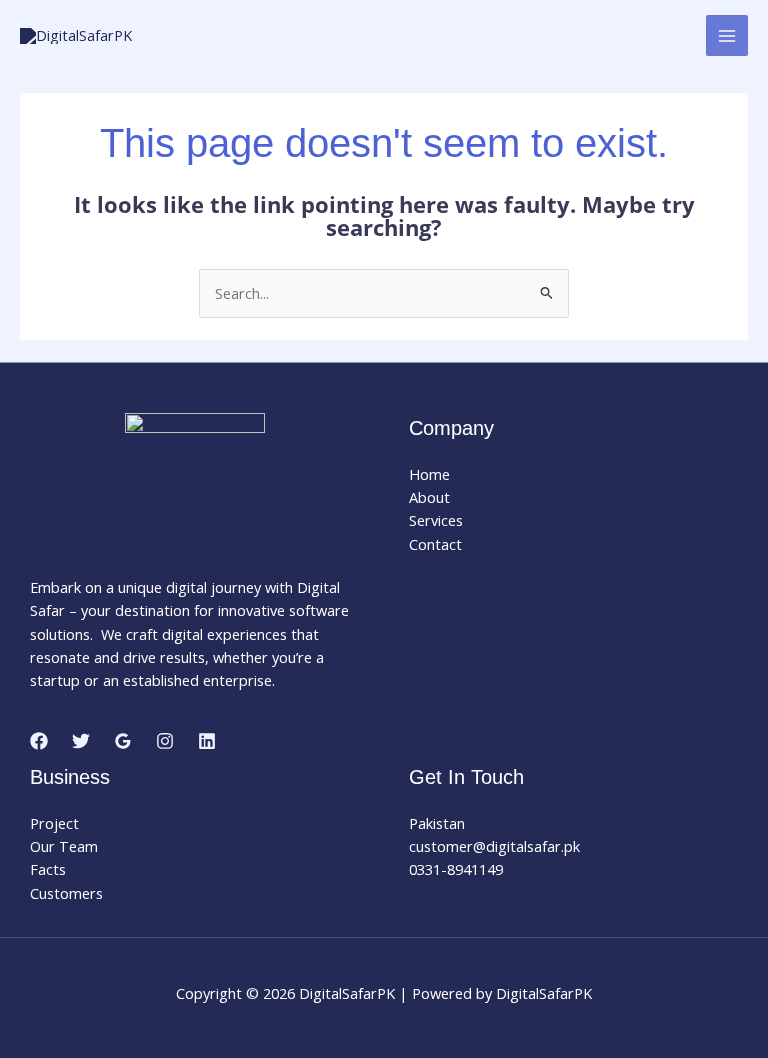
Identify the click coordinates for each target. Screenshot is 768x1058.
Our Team (64, 846)
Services (436, 520)
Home (429, 474)
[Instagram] (165, 741)
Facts (48, 869)
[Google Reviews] (123, 741)
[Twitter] (81, 741)
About (429, 497)
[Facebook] (39, 741)
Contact (435, 544)
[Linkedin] (207, 741)
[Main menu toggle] (727, 36)
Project (54, 823)
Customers (66, 893)
